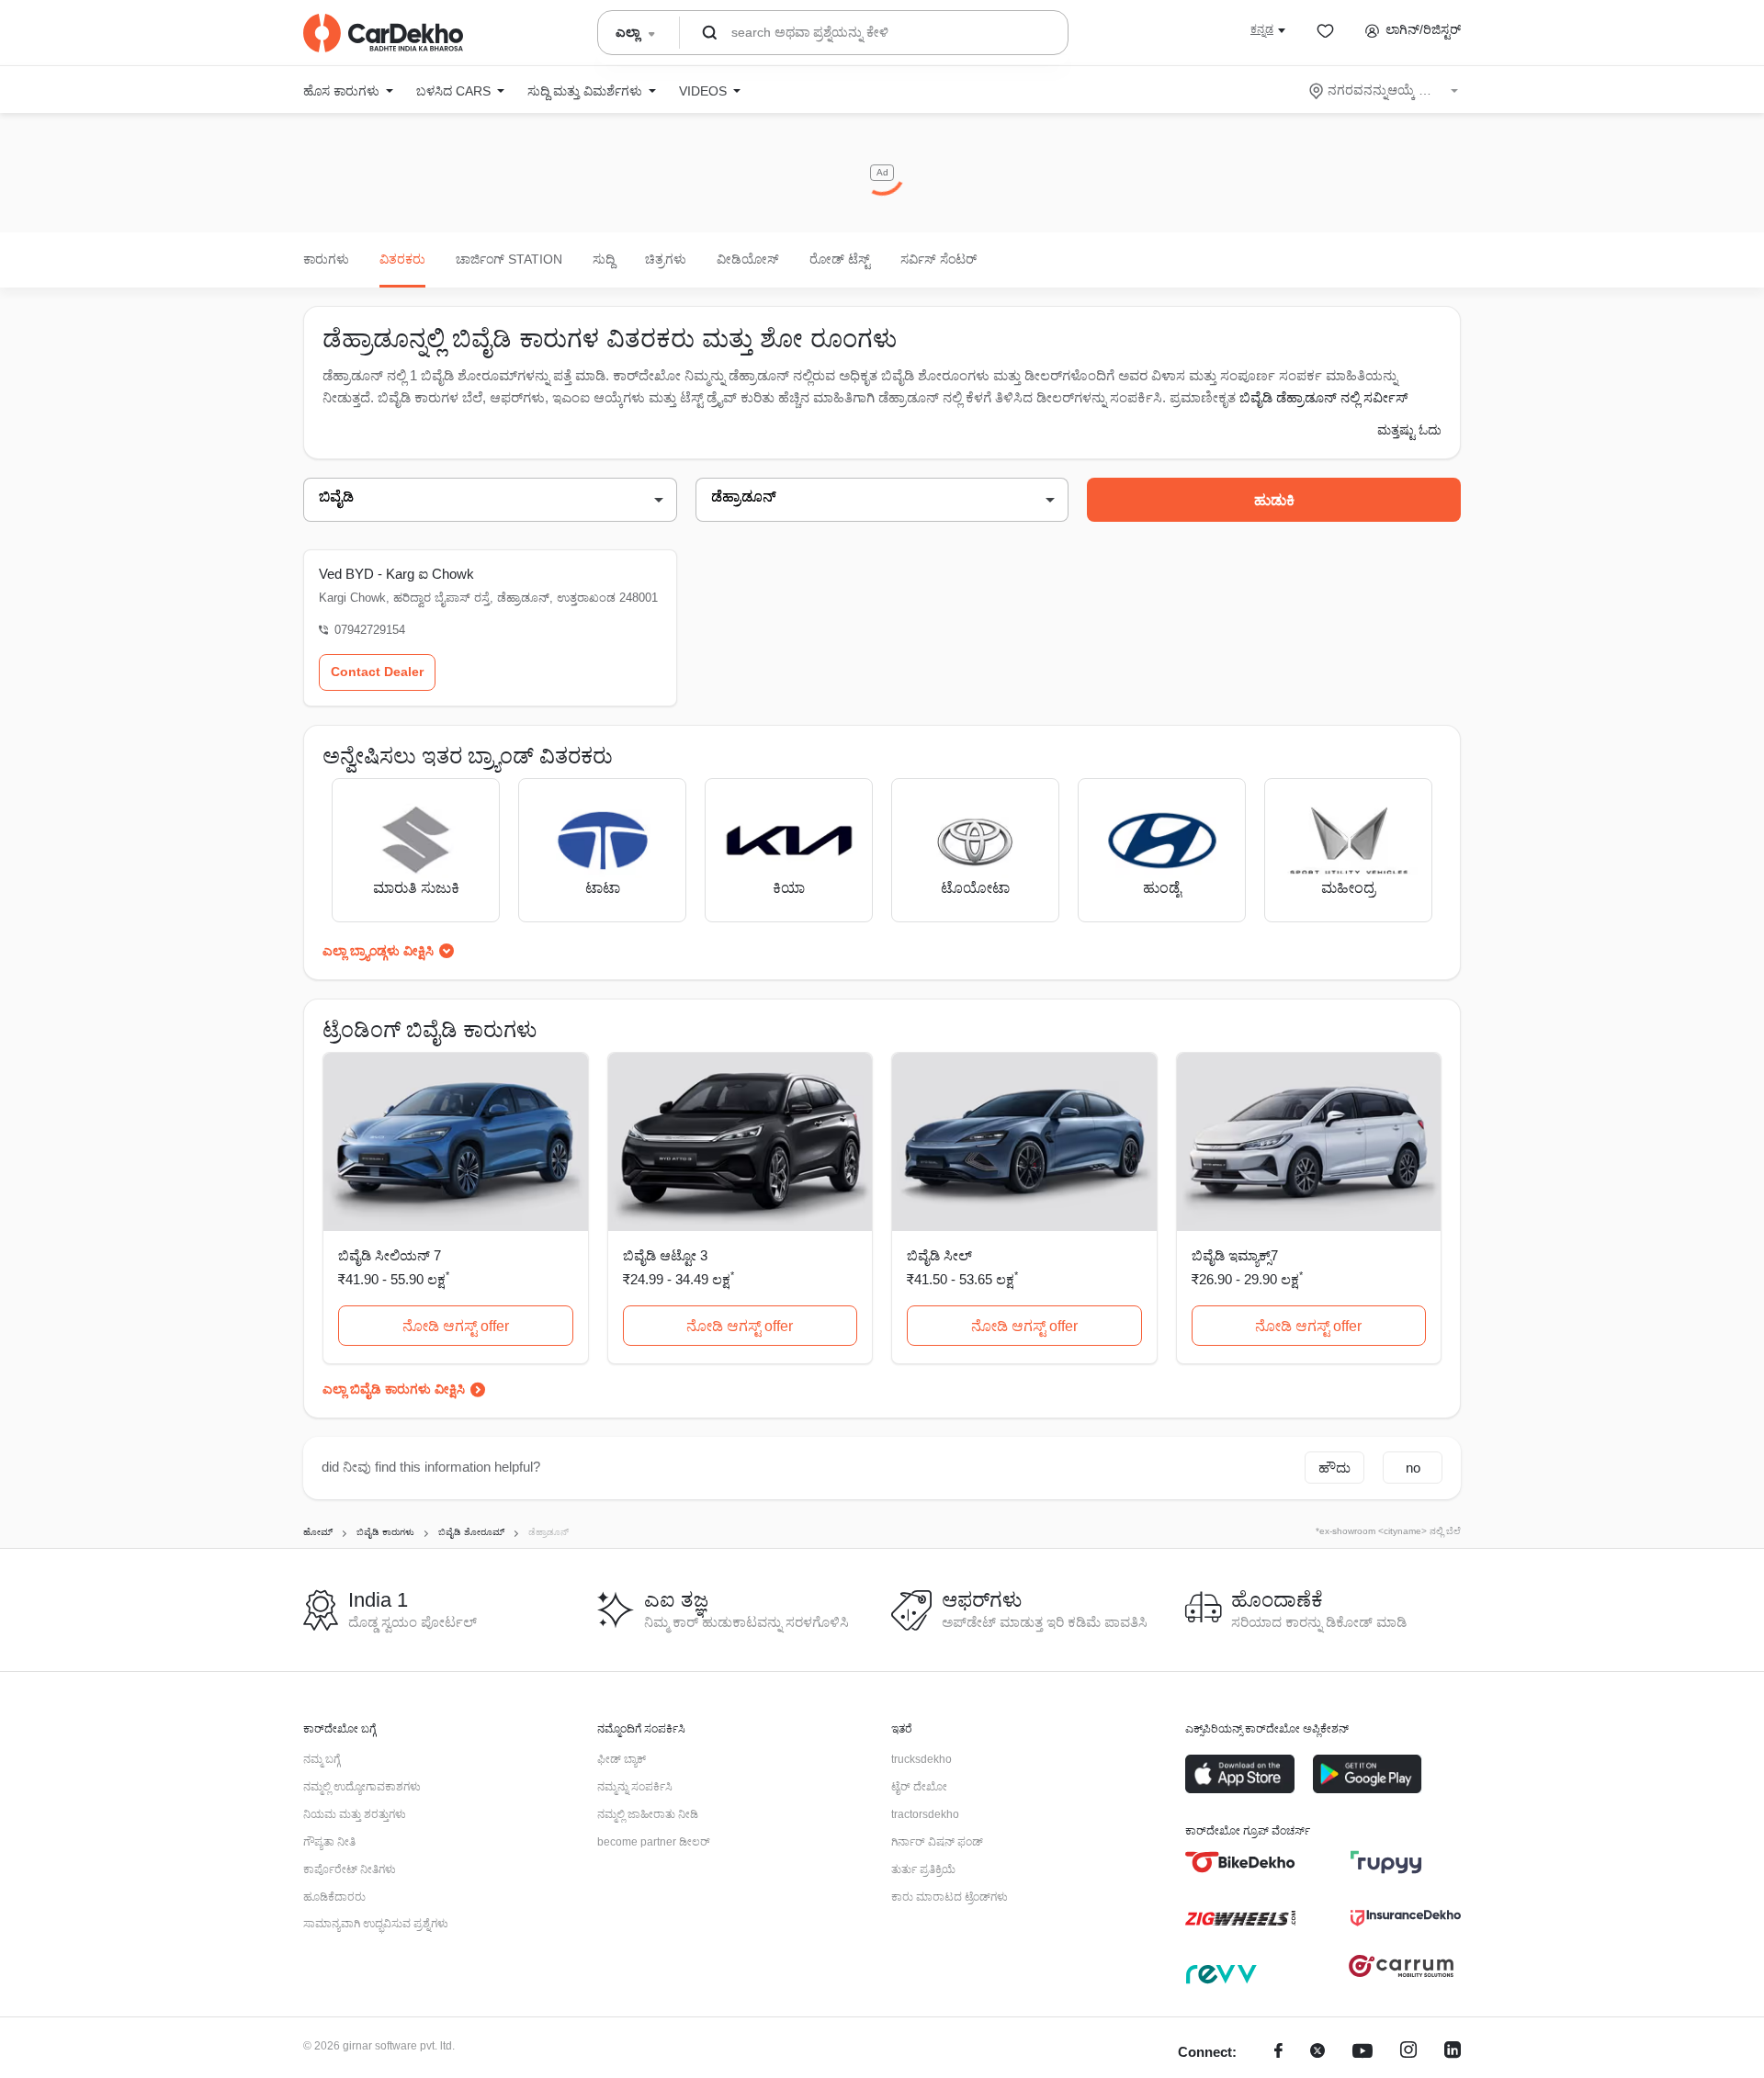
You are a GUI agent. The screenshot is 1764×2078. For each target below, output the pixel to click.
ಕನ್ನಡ (1262, 29)
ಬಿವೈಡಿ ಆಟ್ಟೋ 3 (665, 1255)
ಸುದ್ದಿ (604, 259)
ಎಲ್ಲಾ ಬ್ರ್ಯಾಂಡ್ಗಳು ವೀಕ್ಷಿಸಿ (378, 951)
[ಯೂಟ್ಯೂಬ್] (1363, 2053)
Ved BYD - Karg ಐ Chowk (396, 574)
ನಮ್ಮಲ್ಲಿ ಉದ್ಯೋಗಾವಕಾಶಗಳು (362, 1787)
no (1413, 1468)
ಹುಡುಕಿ (1274, 500)
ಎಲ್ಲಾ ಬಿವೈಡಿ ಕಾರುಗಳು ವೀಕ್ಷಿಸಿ (394, 1389)
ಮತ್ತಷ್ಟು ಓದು (1409, 430)
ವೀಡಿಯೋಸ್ (748, 259)
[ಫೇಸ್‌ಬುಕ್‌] (1278, 2053)
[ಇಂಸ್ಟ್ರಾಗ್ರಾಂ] (1408, 2053)
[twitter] (1317, 2053)
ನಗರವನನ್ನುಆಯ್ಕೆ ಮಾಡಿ (1385, 90)
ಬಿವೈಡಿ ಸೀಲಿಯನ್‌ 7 (390, 1255)
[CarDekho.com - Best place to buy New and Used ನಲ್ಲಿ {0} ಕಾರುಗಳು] (383, 33)
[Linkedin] (1453, 2053)
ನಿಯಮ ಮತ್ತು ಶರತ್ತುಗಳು (355, 1814)
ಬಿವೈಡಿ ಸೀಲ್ (939, 1255)
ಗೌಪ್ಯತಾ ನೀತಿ (329, 1842)
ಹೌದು (1334, 1468)
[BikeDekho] (1240, 1862)
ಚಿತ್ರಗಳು (666, 259)
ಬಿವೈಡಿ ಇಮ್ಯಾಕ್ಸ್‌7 (1235, 1255)
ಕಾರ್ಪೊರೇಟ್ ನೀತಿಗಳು (350, 1869)
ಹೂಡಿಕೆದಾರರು (334, 1897)
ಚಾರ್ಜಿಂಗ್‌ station (509, 259)
